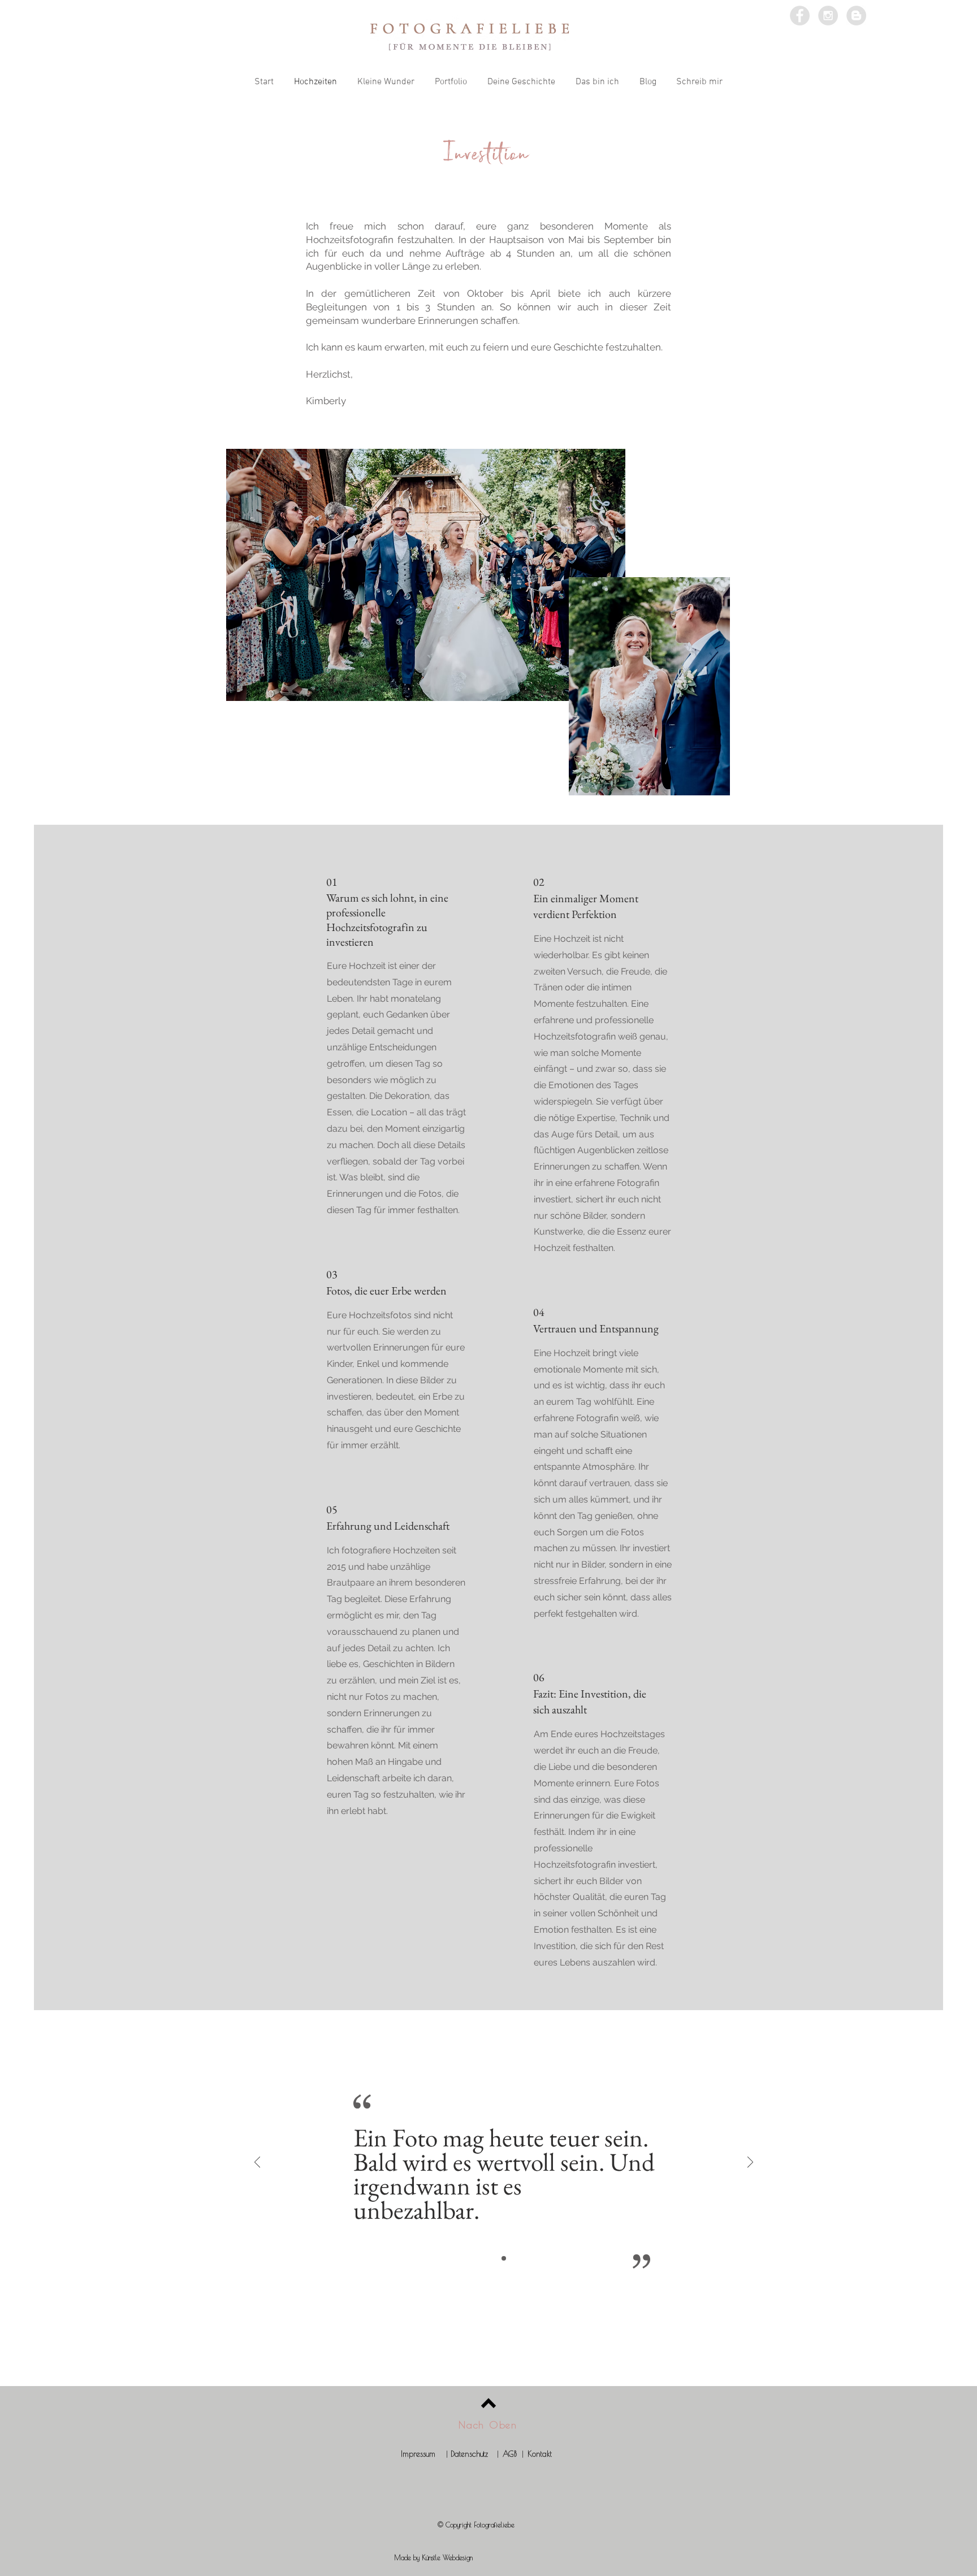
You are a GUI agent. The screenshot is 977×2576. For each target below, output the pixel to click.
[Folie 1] (504, 2258)
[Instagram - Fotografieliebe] (828, 16)
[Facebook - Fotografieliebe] (800, 16)
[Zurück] (257, 2163)
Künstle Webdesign (447, 2557)
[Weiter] (750, 2163)
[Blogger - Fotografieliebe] (856, 16)
